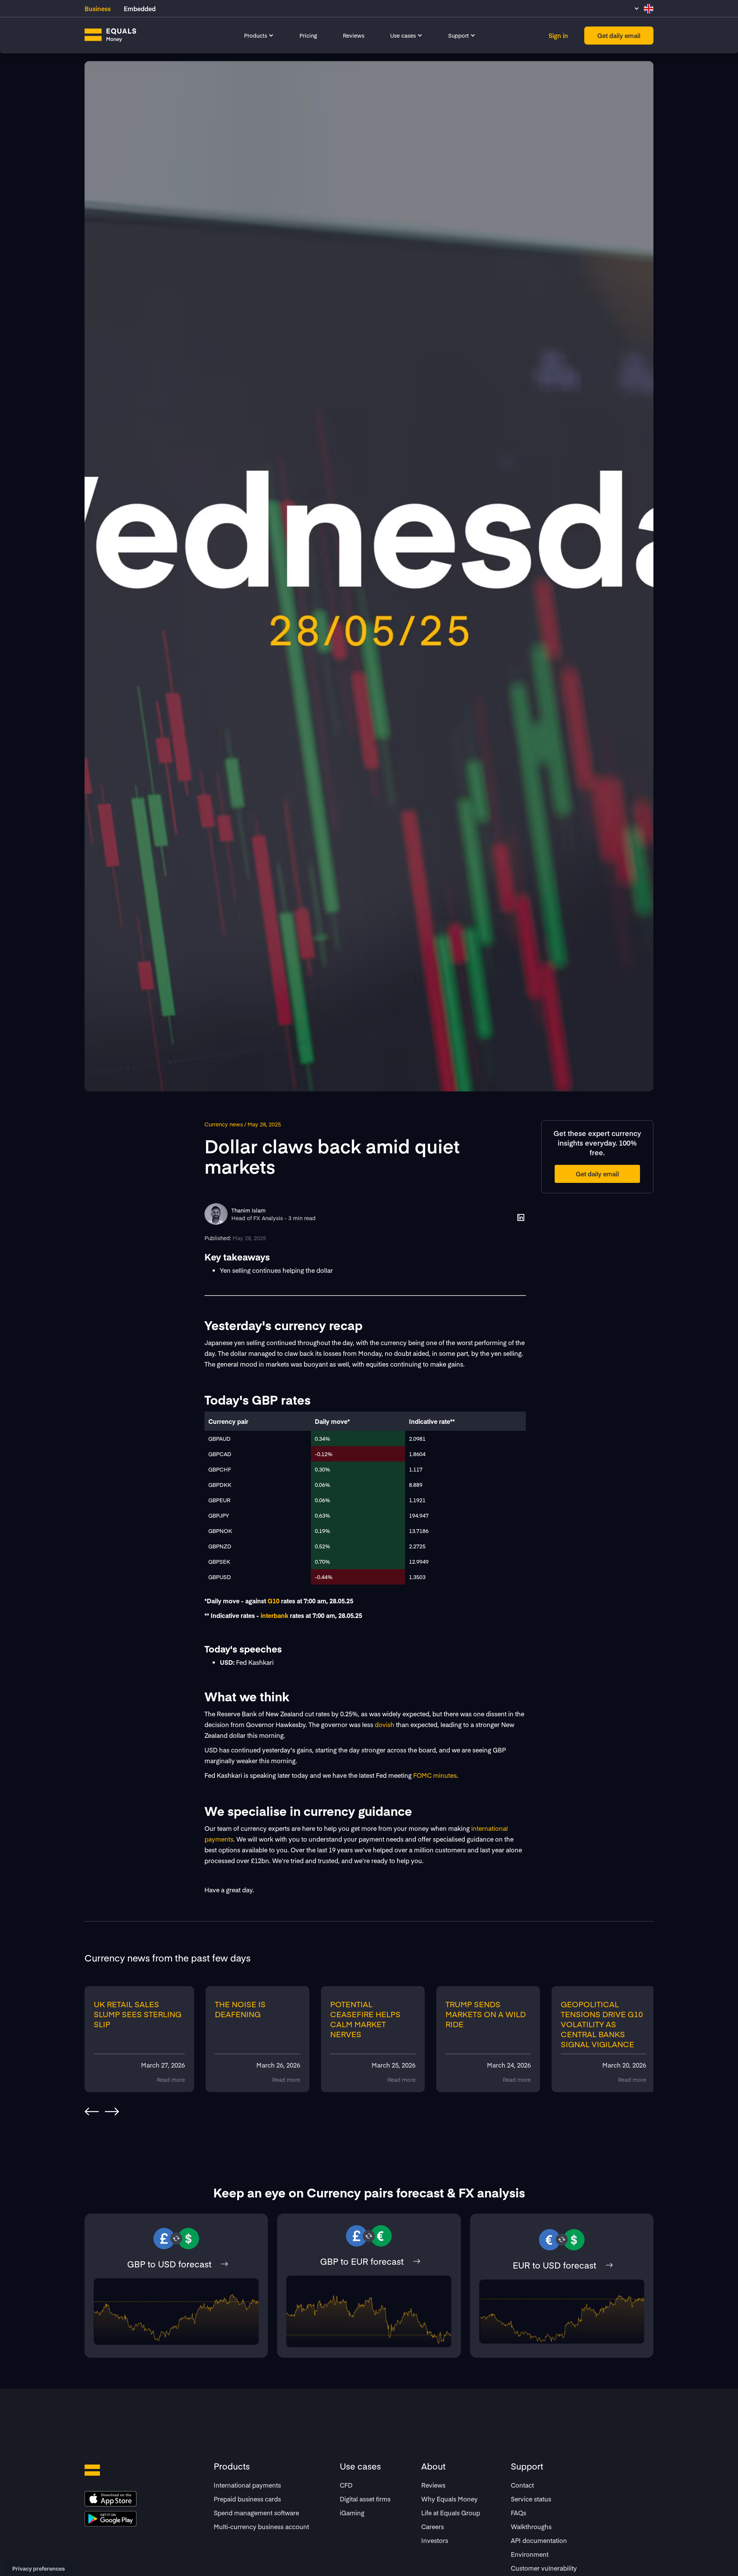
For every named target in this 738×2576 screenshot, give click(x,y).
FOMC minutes (435, 1775)
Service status (531, 2499)
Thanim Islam (248, 1210)
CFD (346, 2485)
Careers (433, 2526)
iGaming (352, 2513)
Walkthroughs (531, 2526)
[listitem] (142, 2039)
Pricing (308, 35)
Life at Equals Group (451, 2513)
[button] (259, 35)
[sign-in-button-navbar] (558, 36)
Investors (435, 2540)
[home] (111, 35)
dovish (385, 1724)
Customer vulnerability (544, 2568)
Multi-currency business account (261, 2526)
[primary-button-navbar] (619, 36)
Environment (530, 2554)
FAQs (519, 2513)
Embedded (140, 8)
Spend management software (256, 2513)
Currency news (224, 1124)
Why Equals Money (450, 2499)
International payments (247, 2485)
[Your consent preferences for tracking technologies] (39, 2569)
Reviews (354, 35)
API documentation (539, 2540)
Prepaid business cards (247, 2499)
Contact (522, 2485)
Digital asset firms (365, 2499)
